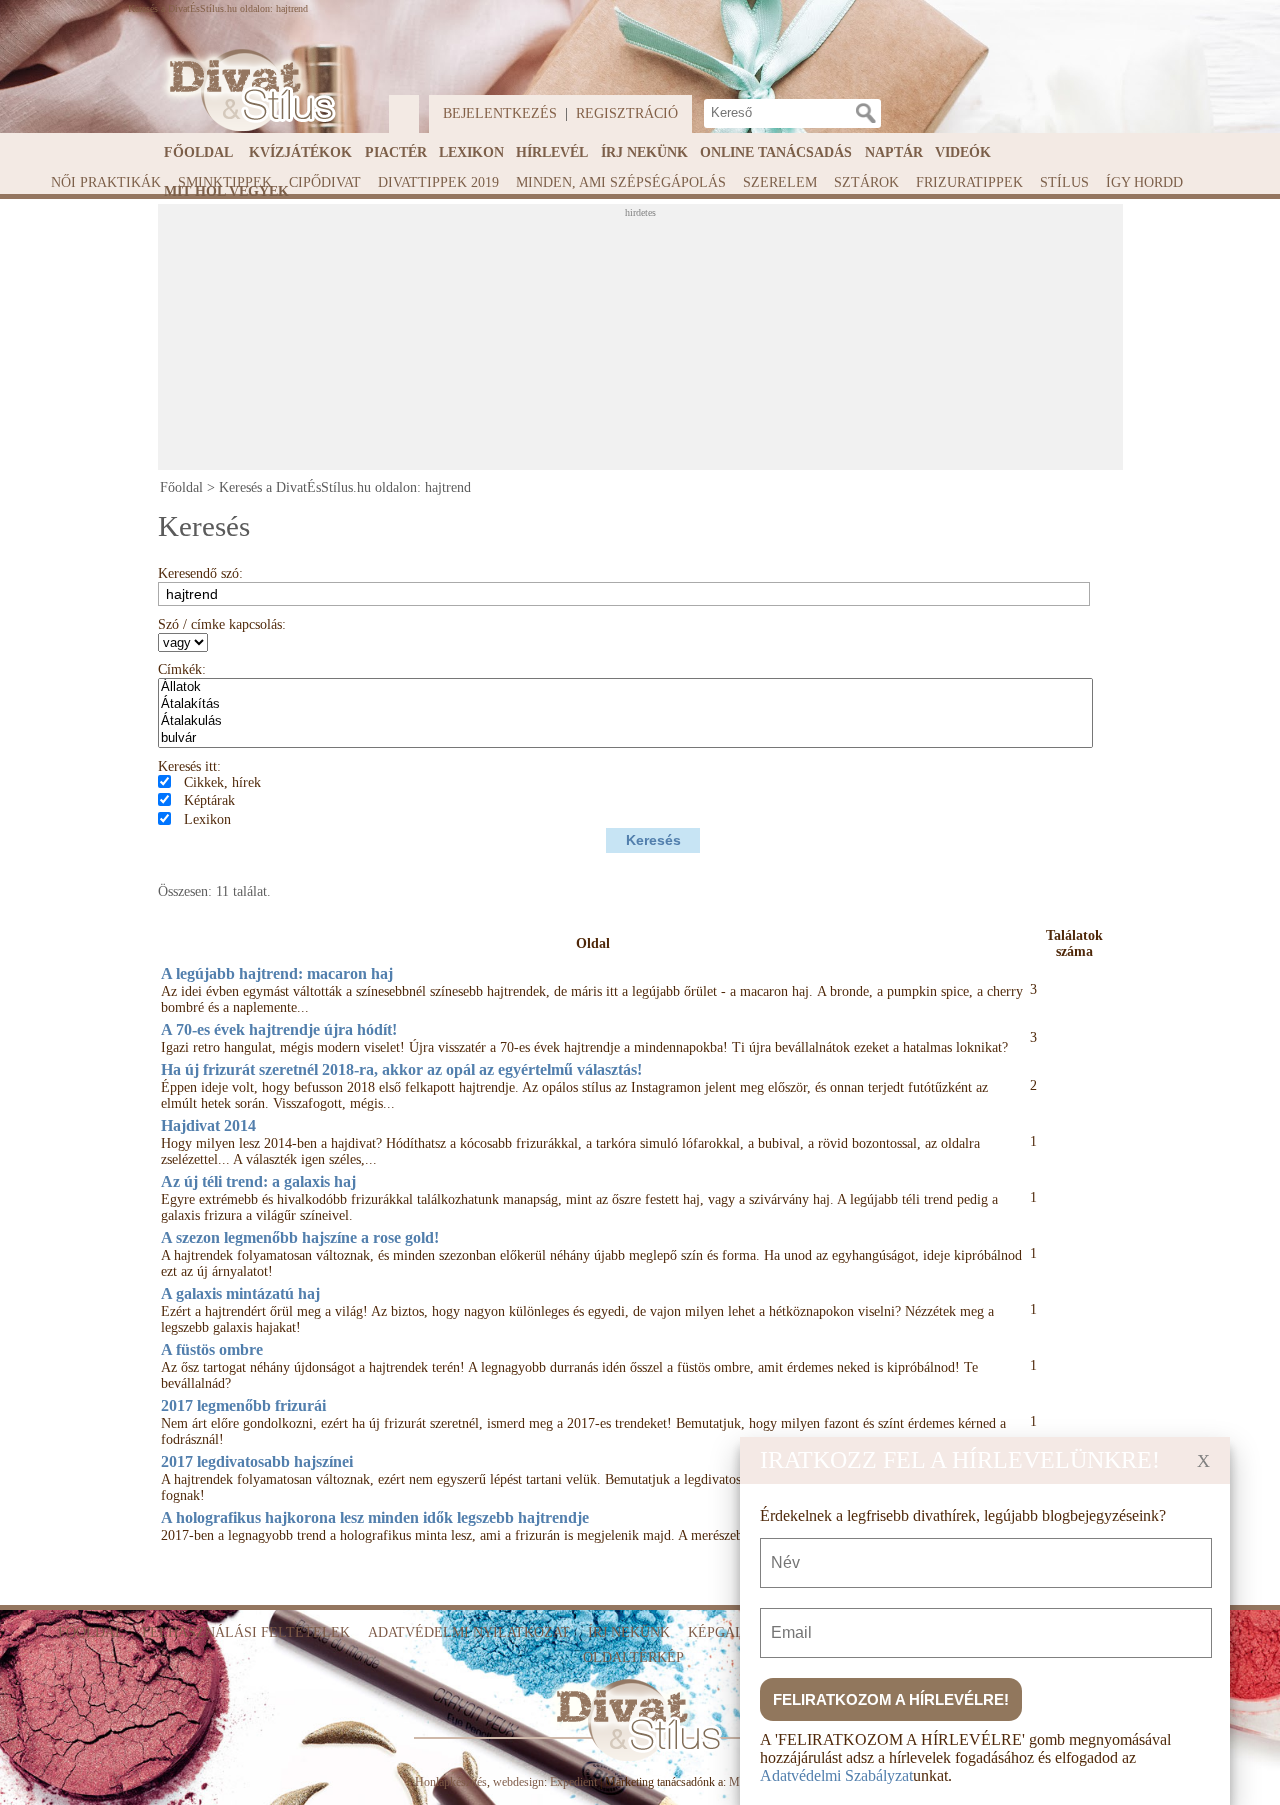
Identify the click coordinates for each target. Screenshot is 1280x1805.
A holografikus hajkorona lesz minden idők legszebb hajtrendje (375, 1517)
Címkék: (182, 669)
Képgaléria (732, 1632)
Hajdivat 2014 (208, 1125)
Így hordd (1144, 182)
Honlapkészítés (451, 1782)
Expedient (573, 1782)
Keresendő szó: (200, 573)
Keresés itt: (189, 766)
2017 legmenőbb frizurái (243, 1405)
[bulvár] (625, 738)
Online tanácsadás (776, 152)
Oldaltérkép (633, 1657)
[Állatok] (625, 687)
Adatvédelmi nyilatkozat (469, 1632)
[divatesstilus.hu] (247, 90)
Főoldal (198, 152)
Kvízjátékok (300, 152)
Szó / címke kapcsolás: (222, 624)
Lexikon (471, 152)
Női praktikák (106, 182)
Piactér (396, 152)
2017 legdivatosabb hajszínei (257, 1461)
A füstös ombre (212, 1349)
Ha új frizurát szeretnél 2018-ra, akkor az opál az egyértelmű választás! (401, 1069)
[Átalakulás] (625, 721)
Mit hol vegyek (226, 191)
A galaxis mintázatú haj (240, 1293)
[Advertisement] (643, 343)
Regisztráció (627, 113)
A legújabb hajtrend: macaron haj (277, 973)
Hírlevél (552, 152)
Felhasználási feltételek (246, 1632)
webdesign (518, 1782)
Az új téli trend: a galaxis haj (258, 1181)
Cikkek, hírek (222, 782)
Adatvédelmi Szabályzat (836, 1775)
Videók (963, 152)
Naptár (894, 152)
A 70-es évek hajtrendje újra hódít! (279, 1029)
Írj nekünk (644, 152)
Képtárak (209, 800)
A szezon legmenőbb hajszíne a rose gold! (300, 1237)
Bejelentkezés (500, 113)
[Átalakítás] (625, 704)
